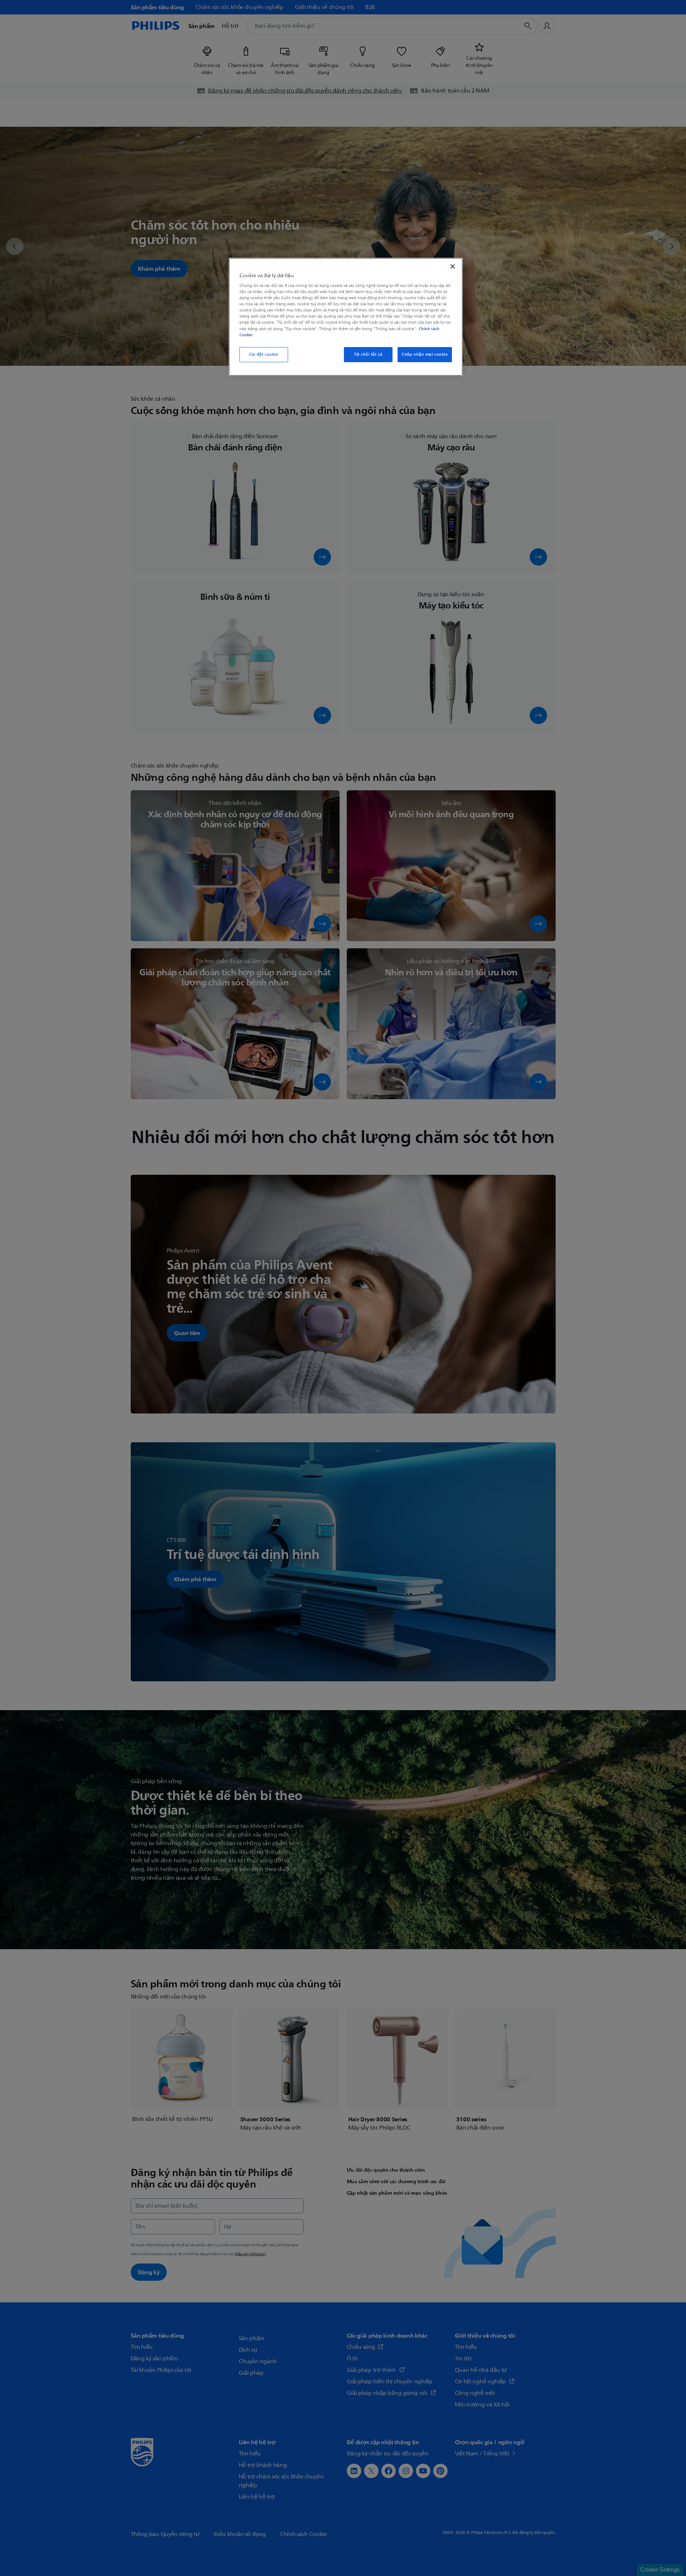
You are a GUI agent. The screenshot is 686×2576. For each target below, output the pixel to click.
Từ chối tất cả (368, 354)
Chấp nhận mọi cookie (425, 354)
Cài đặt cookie (264, 354)
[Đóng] (453, 266)
